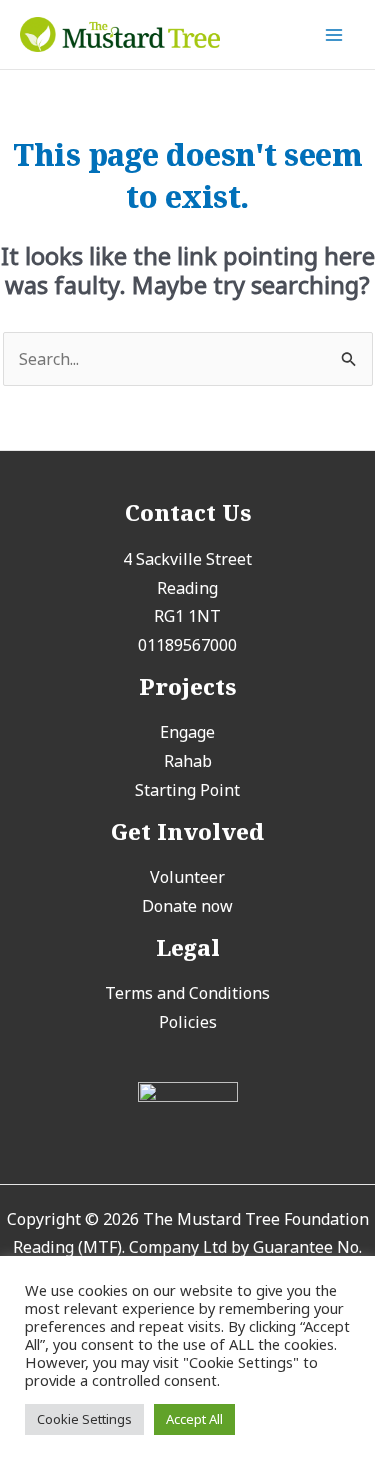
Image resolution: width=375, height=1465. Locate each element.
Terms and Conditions (187, 993)
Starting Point (187, 790)
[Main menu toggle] (334, 34)
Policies (188, 1022)
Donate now (187, 906)
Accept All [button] (194, 1419)
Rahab (188, 761)
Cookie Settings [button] (84, 1419)
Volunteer (187, 877)
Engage (187, 732)
